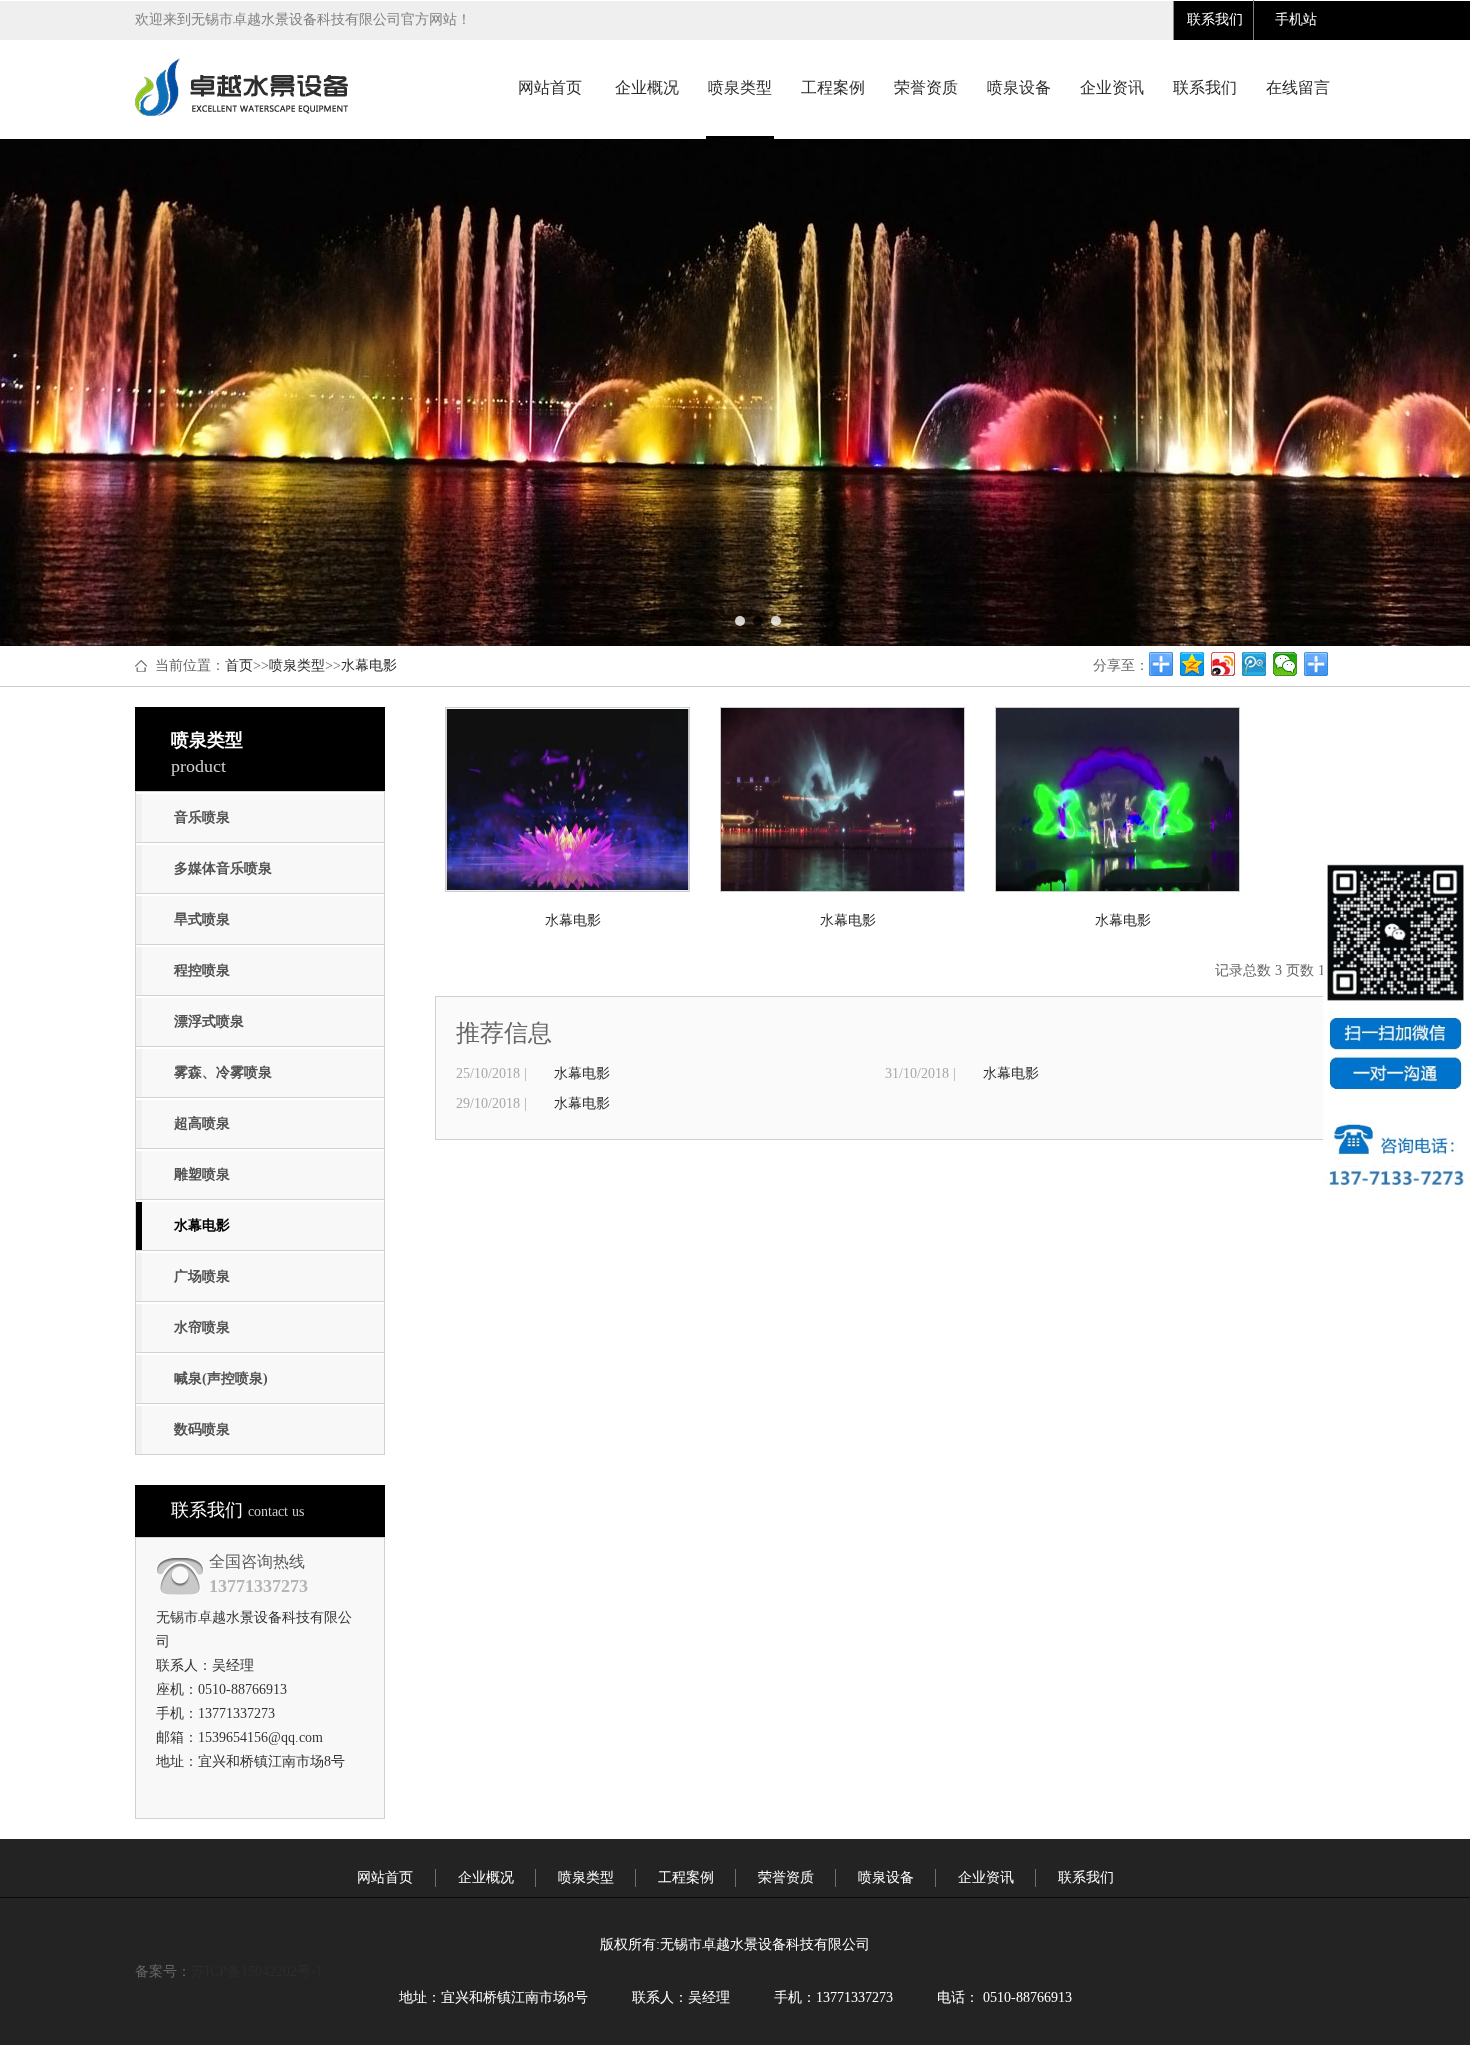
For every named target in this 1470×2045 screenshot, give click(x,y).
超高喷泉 (202, 1123)
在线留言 (1298, 87)
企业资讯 (1112, 87)
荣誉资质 (926, 87)
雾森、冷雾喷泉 (223, 1072)
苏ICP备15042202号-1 (257, 1971)
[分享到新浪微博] (1223, 664)
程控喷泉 (202, 970)
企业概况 (647, 87)
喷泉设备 (1019, 87)
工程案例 (833, 87)
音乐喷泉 (202, 817)
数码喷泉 (202, 1429)
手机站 (1296, 19)
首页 (239, 665)
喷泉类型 (740, 87)
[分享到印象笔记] (1316, 664)
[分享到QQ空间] (1192, 664)
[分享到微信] (1285, 664)
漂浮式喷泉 (209, 1021)
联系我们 (1215, 19)
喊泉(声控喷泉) (221, 1378)
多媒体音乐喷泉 (223, 868)
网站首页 (550, 87)
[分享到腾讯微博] (1254, 664)
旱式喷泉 (202, 919)
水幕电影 (369, 665)
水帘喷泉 (202, 1327)
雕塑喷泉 (202, 1174)
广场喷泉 (202, 1276)
